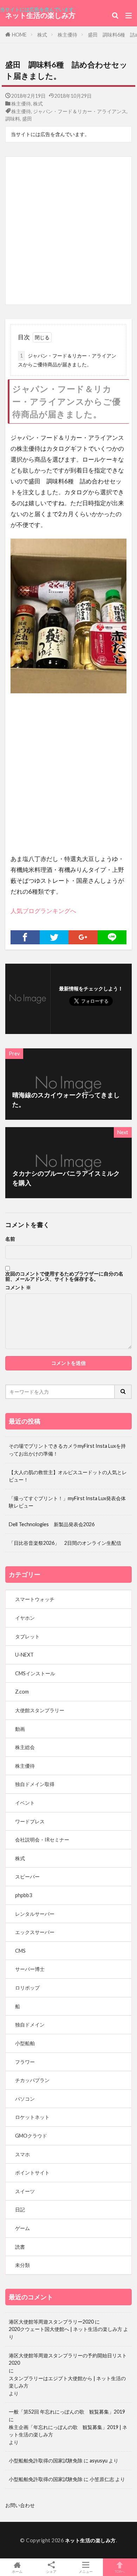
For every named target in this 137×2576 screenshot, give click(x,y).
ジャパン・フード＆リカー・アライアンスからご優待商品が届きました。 (67, 360)
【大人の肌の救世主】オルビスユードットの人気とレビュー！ (68, 1476)
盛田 (27, 119)
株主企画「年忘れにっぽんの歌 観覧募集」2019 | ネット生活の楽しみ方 (68, 2431)
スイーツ (25, 2191)
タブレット (27, 1636)
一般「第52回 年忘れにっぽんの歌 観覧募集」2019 (67, 2412)
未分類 (22, 2265)
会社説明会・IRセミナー (42, 1840)
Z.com (22, 1692)
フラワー (25, 2062)
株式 (42, 35)
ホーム (17, 2571)
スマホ (22, 2154)
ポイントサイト (32, 2173)
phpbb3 (24, 1895)
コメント (18, 1287)
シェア (51, 2571)
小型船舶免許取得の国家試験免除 (46, 2461)
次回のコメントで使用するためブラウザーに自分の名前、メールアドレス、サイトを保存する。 (64, 1276)
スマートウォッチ (35, 1599)
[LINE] (112, 937)
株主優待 (67, 35)
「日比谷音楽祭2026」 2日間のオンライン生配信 (65, 1543)
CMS (20, 1951)
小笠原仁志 (102, 2479)
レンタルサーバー (35, 1914)
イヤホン (25, 1618)
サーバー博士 (30, 1969)
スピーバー (27, 1877)
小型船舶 (25, 2043)
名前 (10, 1239)
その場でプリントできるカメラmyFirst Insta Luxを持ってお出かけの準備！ (67, 1450)
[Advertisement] (68, 231)
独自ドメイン (30, 2025)
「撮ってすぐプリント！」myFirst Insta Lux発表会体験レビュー (67, 1502)
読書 (20, 2247)
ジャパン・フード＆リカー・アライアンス (80, 111)
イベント (25, 1803)
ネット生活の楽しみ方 (40, 15)
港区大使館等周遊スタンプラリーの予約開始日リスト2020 (68, 2359)
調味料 (13, 119)
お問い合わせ (20, 2505)
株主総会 (25, 1747)
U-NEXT (24, 1655)
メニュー (86, 2571)
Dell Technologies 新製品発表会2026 (52, 1524)
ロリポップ (27, 1988)
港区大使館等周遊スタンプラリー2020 (51, 2322)
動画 (20, 1729)
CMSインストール (35, 1673)
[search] (123, 1392)
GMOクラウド (31, 2136)
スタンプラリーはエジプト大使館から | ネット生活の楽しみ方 (67, 2382)
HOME (19, 35)
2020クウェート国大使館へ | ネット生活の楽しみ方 (66, 2329)
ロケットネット (32, 2117)
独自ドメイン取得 (35, 1784)
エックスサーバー (35, 1932)
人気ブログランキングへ (43, 911)
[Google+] (83, 937)
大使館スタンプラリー (40, 1710)
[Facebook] (25, 937)
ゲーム (22, 2228)
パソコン (25, 2099)
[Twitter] (54, 937)
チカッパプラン (32, 2080)
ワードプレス (30, 1821)
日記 (20, 2209)
